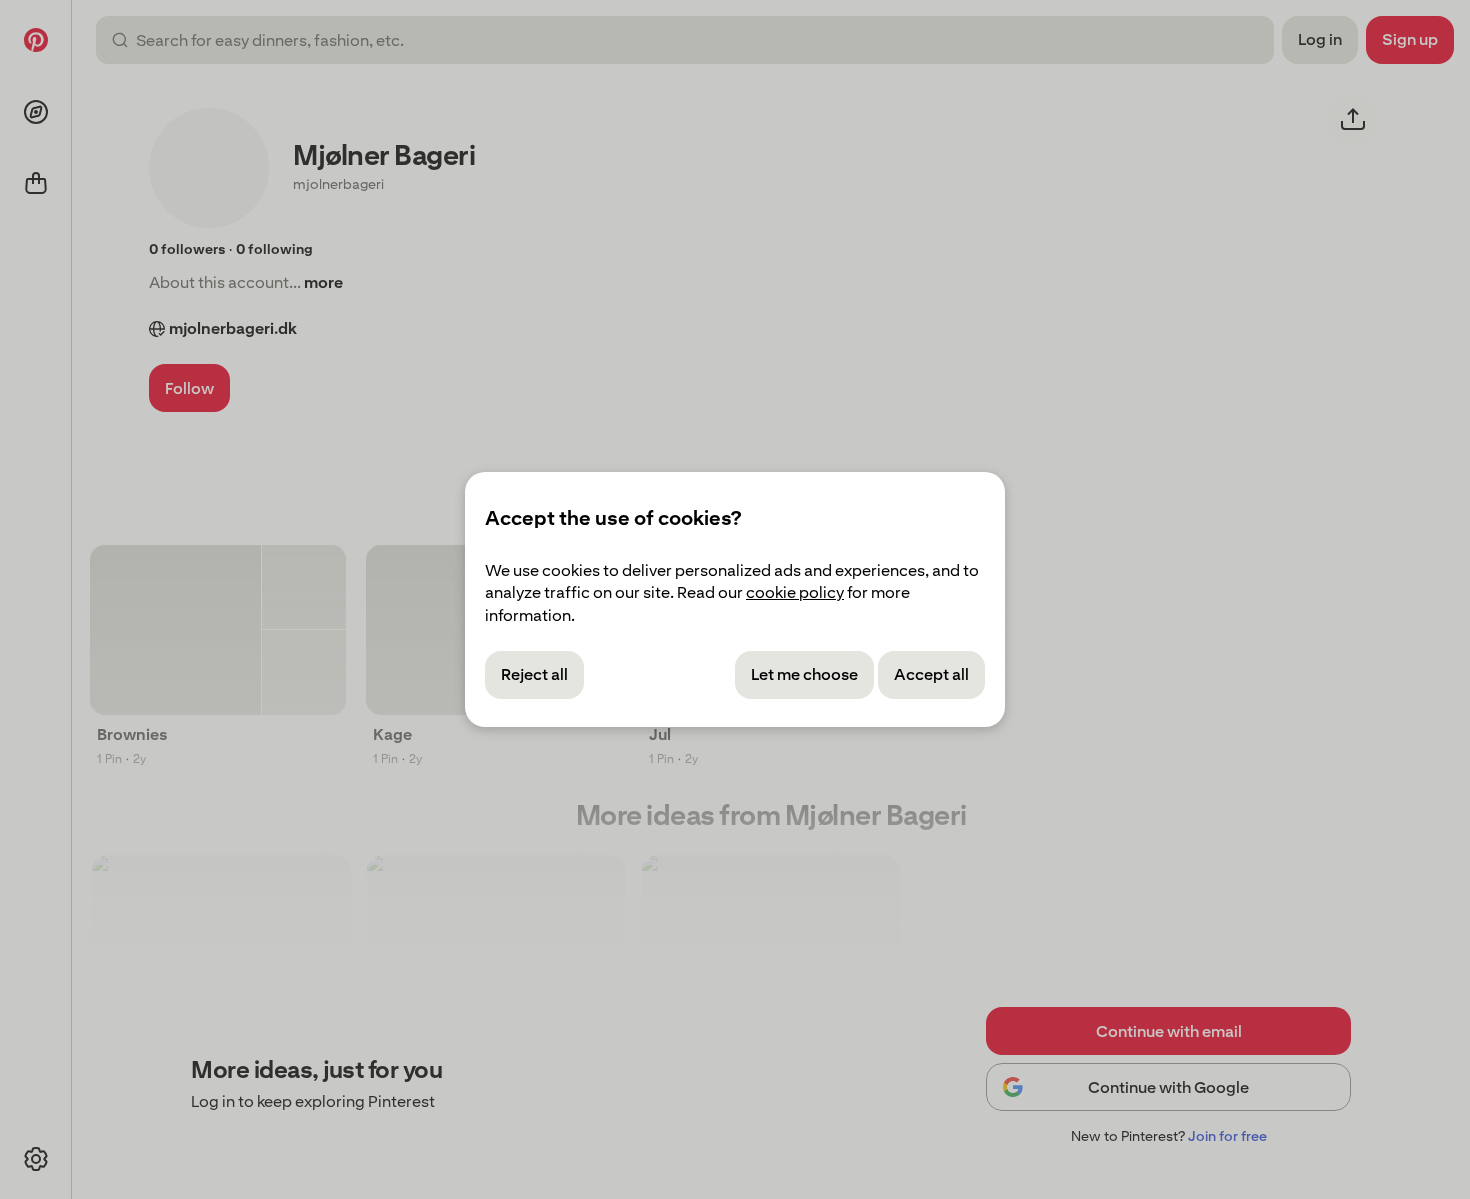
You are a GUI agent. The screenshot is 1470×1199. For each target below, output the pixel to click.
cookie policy (795, 592)
